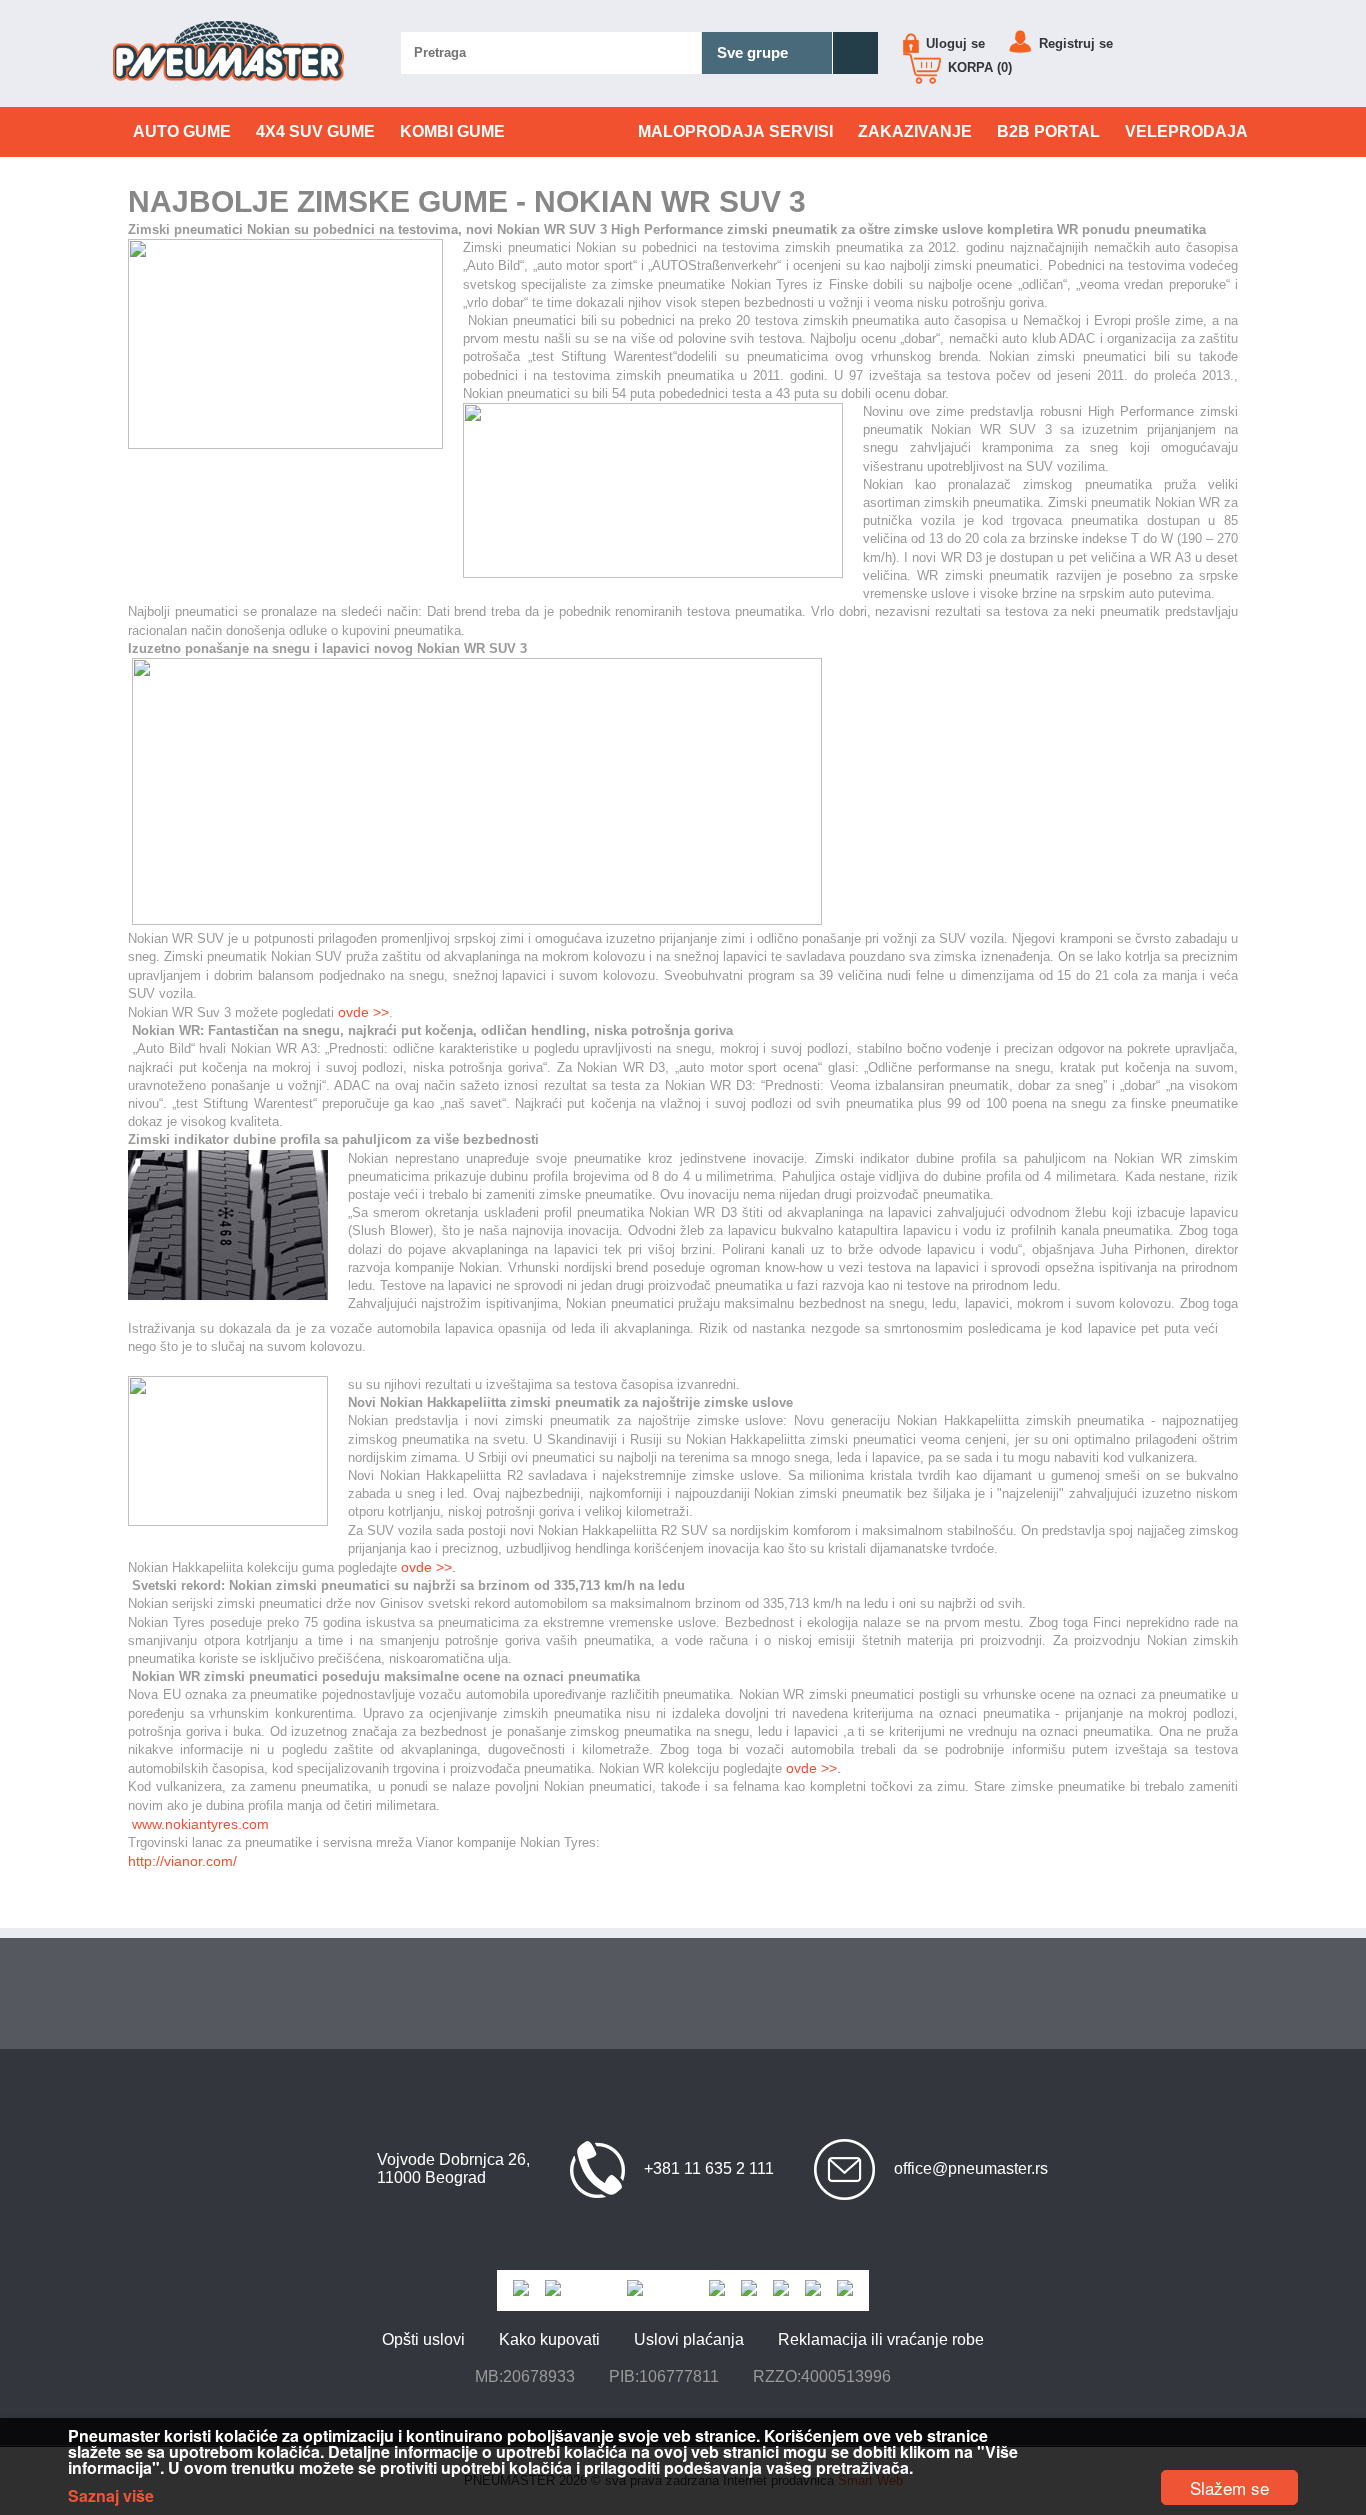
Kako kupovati (549, 2339)
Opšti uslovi (423, 2339)
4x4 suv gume (315, 131)
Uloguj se (953, 43)
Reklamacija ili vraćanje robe (881, 2339)
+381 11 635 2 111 (709, 2168)
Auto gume (182, 131)
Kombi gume (452, 131)
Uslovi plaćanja (689, 2339)
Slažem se (1229, 2487)
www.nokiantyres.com (200, 1824)
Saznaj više (111, 2496)
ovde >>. (813, 1768)
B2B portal (1048, 131)
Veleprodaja (1186, 131)
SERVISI (735, 131)
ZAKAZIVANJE (915, 131)
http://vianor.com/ (182, 1861)
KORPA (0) (978, 67)
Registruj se (1074, 43)
